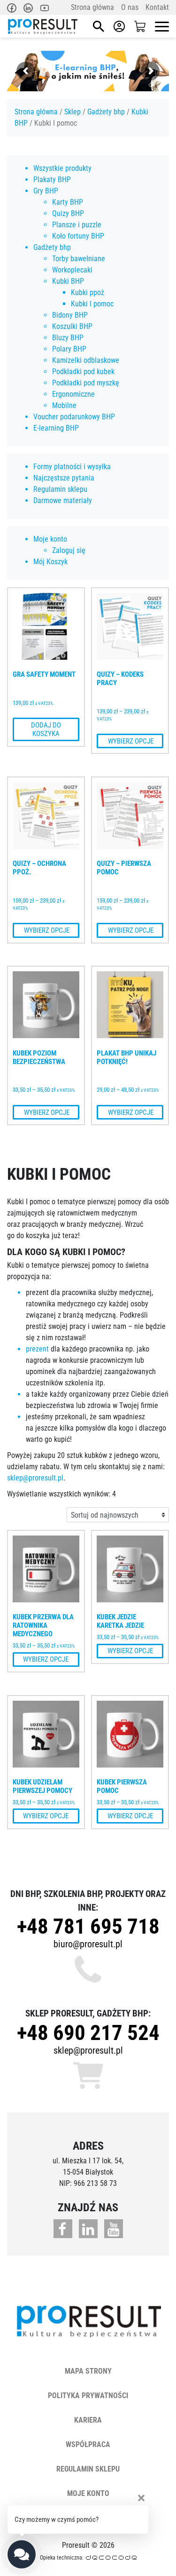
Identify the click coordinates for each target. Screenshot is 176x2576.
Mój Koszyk (50, 562)
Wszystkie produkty (62, 168)
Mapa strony (88, 2371)
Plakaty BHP (52, 180)
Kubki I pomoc (92, 304)
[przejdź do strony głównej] (42, 26)
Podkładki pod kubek (83, 372)
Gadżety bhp (106, 112)
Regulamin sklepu (60, 489)
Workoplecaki (72, 270)
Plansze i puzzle (77, 225)
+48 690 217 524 (88, 2033)
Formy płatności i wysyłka (72, 467)
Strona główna (92, 7)
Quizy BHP (68, 213)
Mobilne (64, 405)
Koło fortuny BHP (78, 236)
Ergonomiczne (73, 394)
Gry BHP (46, 191)
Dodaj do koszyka (46, 729)
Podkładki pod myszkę (86, 383)
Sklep (73, 112)
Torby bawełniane (79, 259)
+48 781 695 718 (88, 1926)
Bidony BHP (70, 315)
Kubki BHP (68, 281)
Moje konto (50, 539)
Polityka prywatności (88, 2396)
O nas (130, 7)
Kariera (88, 2420)
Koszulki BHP (72, 326)
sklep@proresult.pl (35, 1478)
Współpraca (88, 2444)
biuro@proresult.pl (88, 1944)
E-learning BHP (56, 428)
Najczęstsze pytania (64, 478)
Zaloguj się (69, 550)
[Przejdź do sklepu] (140, 27)
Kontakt (157, 7)
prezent (37, 1349)
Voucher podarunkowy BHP (74, 417)
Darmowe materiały (63, 500)
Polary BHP (69, 349)
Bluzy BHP (68, 338)
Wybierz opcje (130, 741)
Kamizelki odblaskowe (86, 360)
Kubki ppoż (88, 292)
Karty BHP (68, 202)
